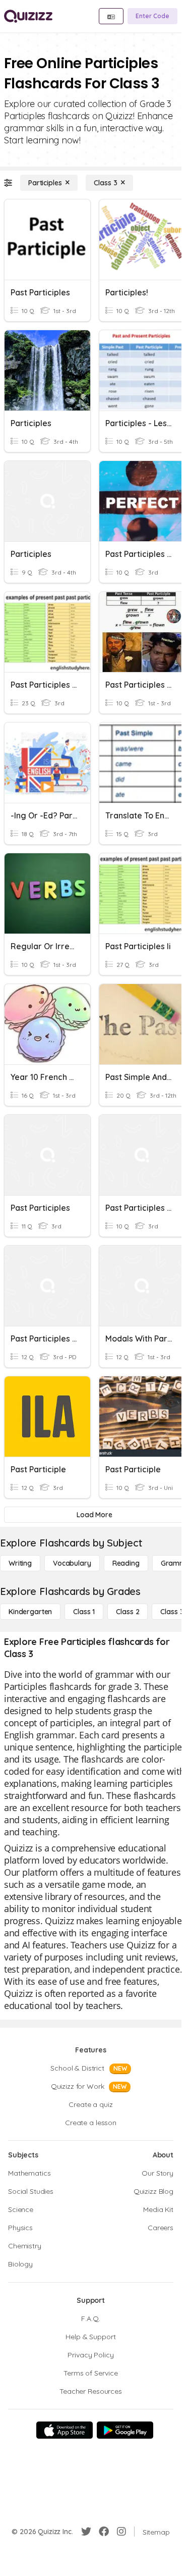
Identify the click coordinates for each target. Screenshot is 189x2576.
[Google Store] (125, 2430)
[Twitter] (86, 2532)
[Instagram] (121, 2532)
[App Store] (65, 2430)
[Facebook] (104, 2532)
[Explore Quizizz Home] (28, 16)
